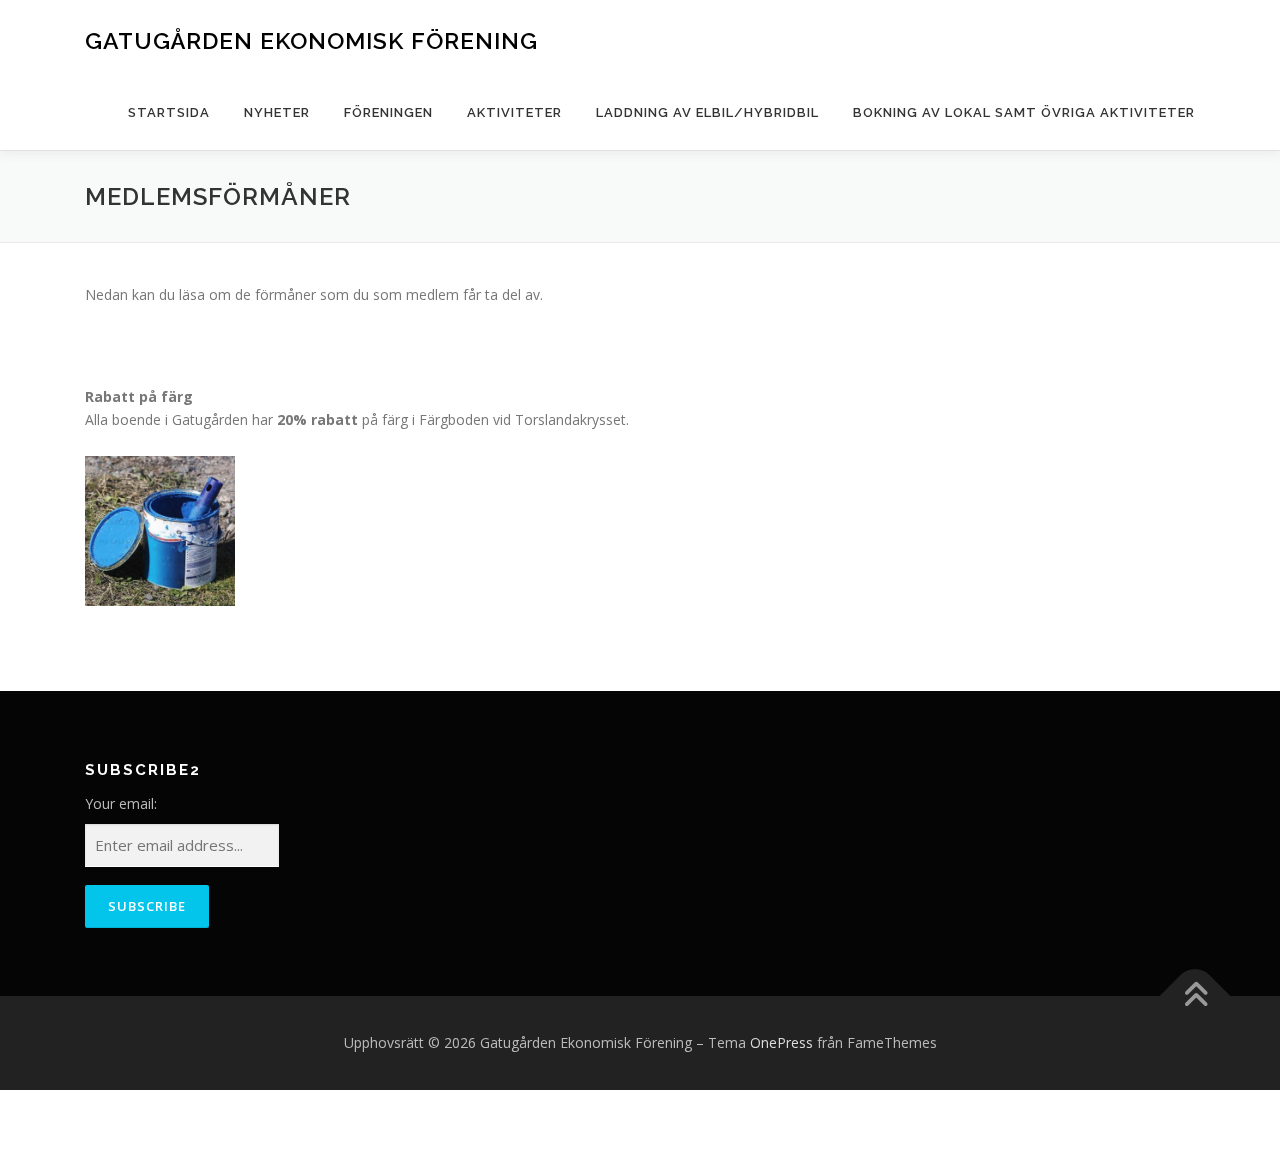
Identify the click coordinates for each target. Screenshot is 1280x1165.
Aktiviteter (514, 112)
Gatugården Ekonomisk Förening (311, 40)
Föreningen (388, 112)
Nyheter (277, 112)
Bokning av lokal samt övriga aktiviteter (1024, 112)
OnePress (781, 1042)
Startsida (169, 112)
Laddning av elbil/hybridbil (707, 112)
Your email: (121, 803)
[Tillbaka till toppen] (1195, 995)
